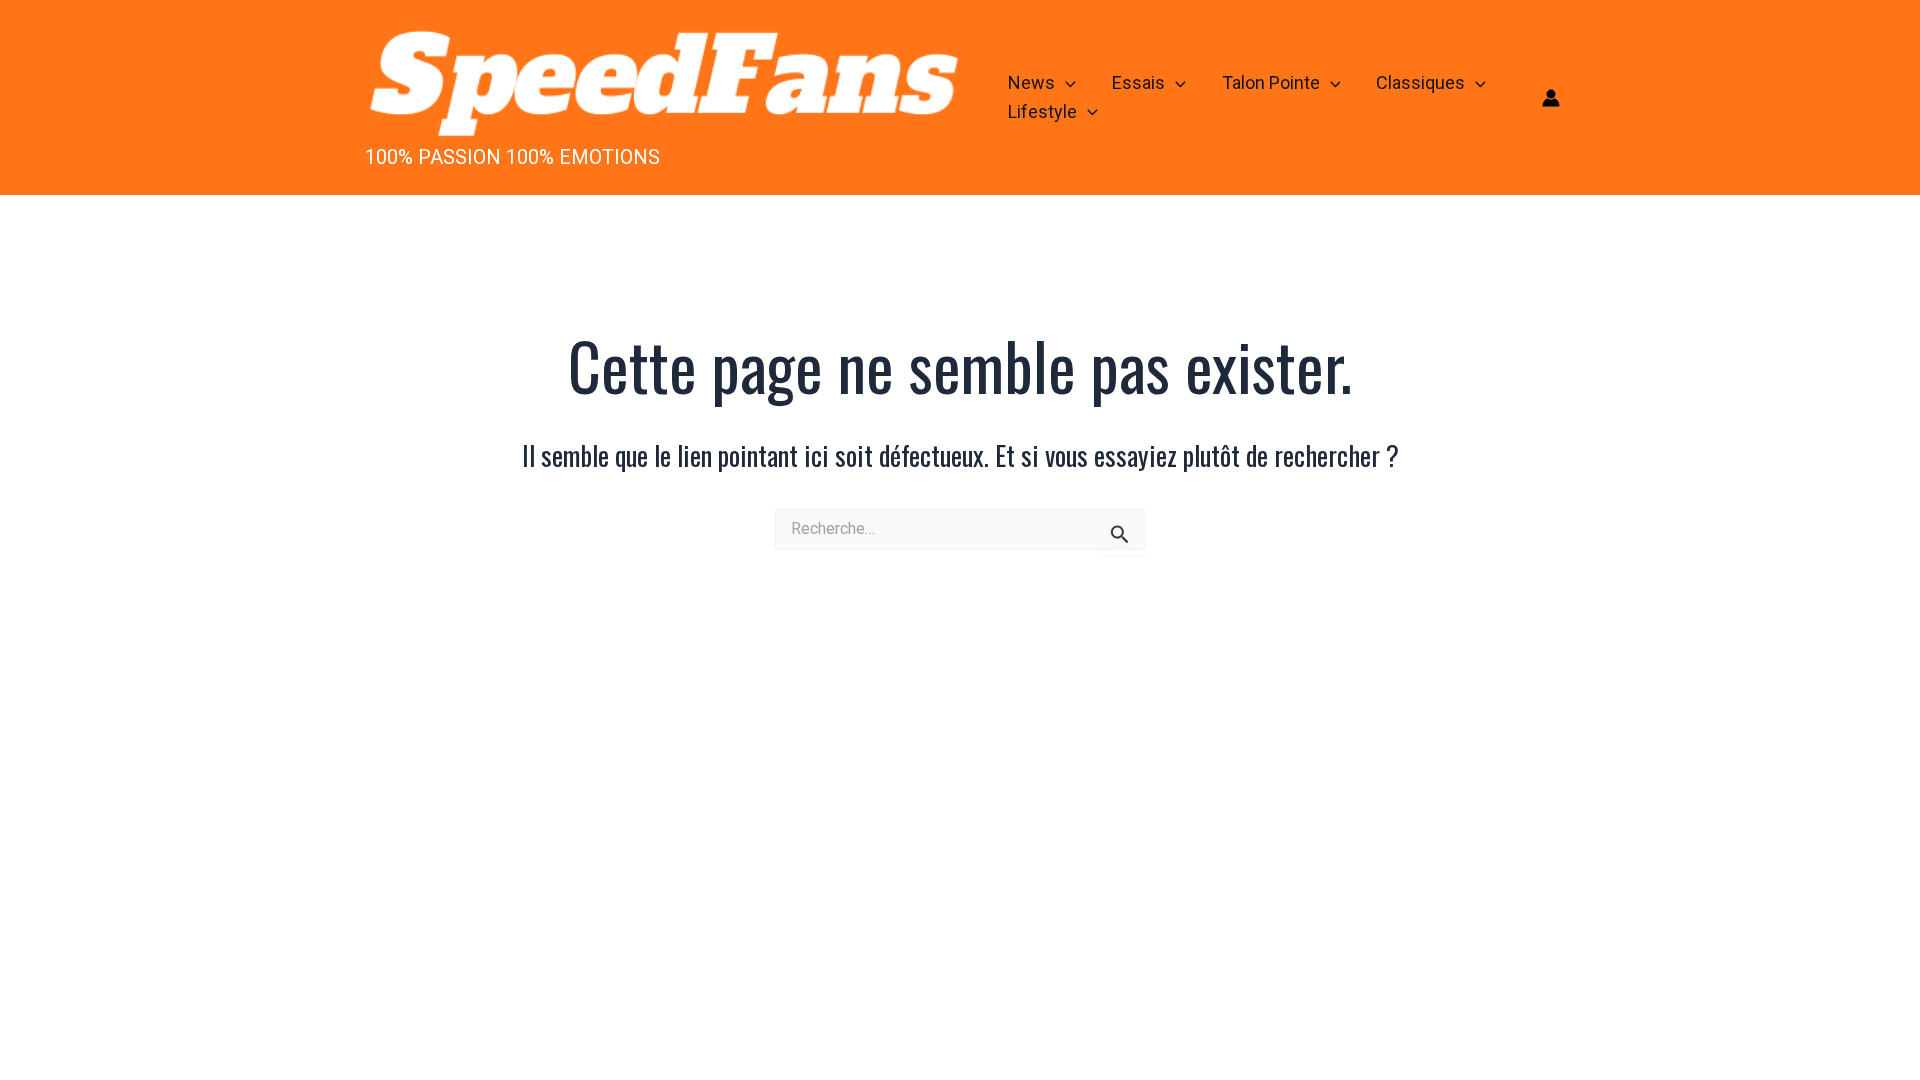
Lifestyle (1042, 111)
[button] (1065, 83)
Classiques (1420, 82)
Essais (1138, 82)
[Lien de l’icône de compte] (1551, 98)
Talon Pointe (1271, 82)
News (1031, 82)
